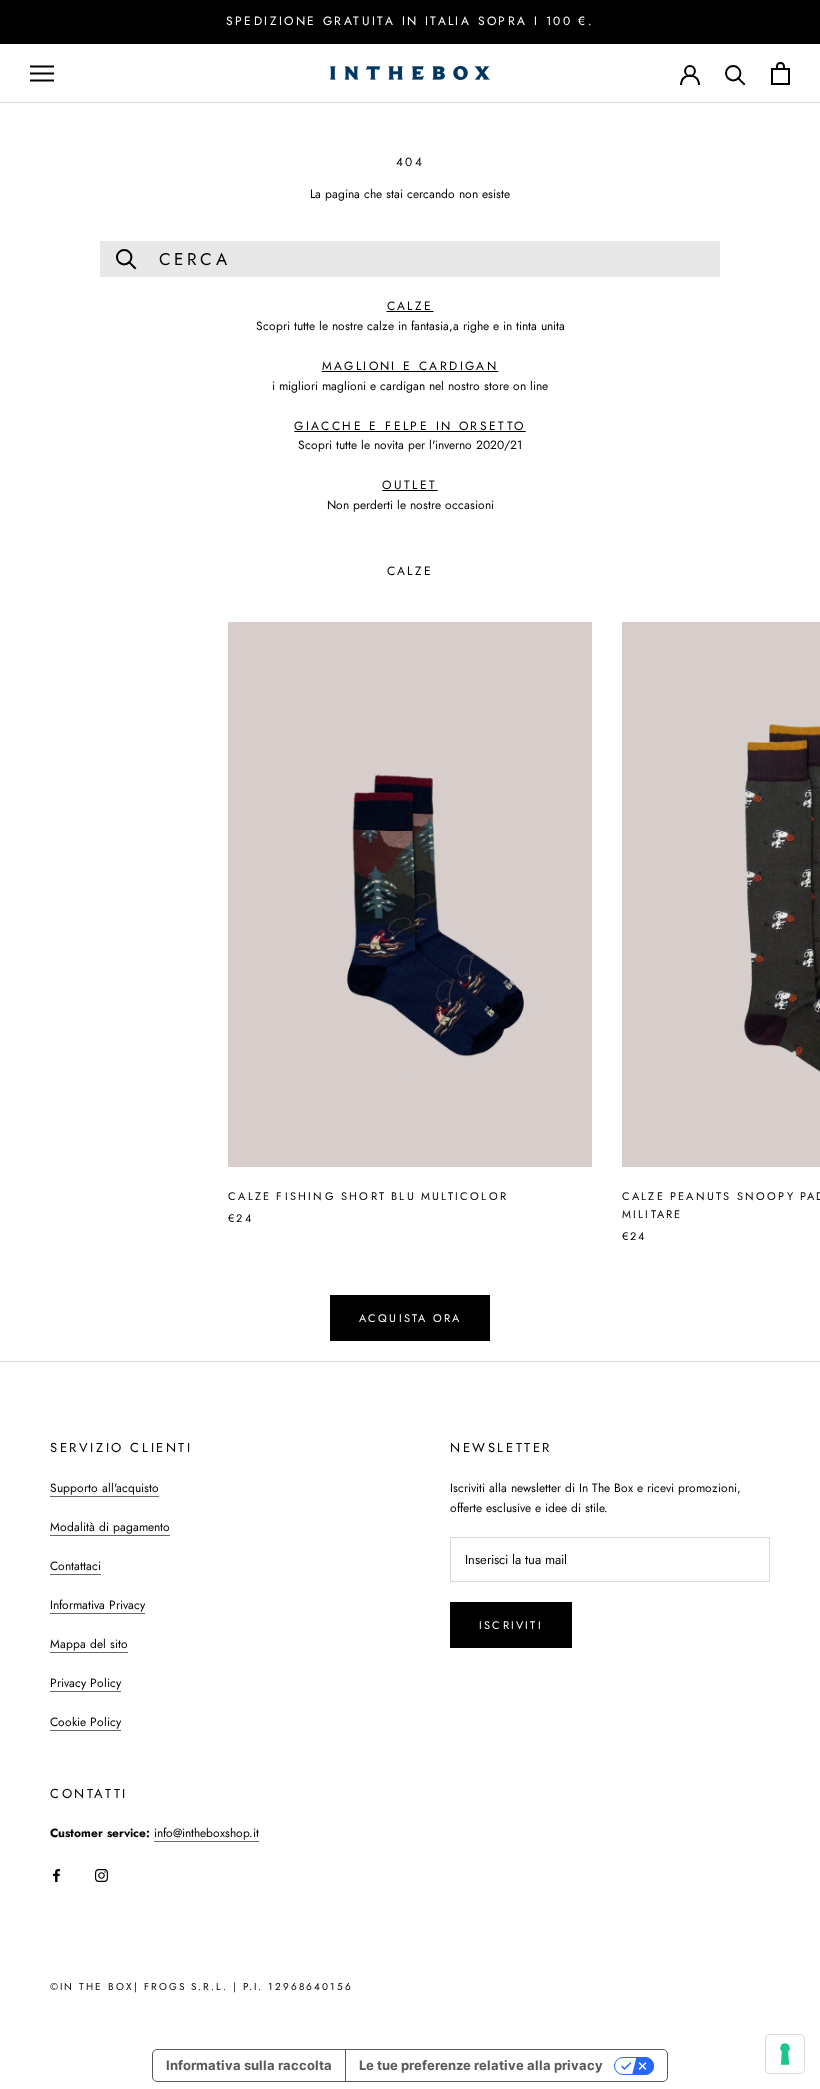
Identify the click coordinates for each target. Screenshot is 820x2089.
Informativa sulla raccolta (249, 2065)
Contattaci (75, 1566)
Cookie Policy (85, 1722)
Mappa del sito (89, 1644)
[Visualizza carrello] (780, 73)
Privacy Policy (85, 1683)
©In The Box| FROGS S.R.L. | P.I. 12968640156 (201, 1986)
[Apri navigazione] (42, 73)
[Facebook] (56, 1874)
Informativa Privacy (97, 1605)
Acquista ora (410, 1318)
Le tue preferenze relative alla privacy (481, 2065)
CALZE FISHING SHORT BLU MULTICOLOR (368, 1196)
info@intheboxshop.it (206, 1833)
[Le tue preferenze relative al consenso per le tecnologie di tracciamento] (785, 2054)
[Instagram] (101, 1874)
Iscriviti (511, 1625)
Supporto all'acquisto (104, 1488)
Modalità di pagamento (110, 1527)
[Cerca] (735, 73)
